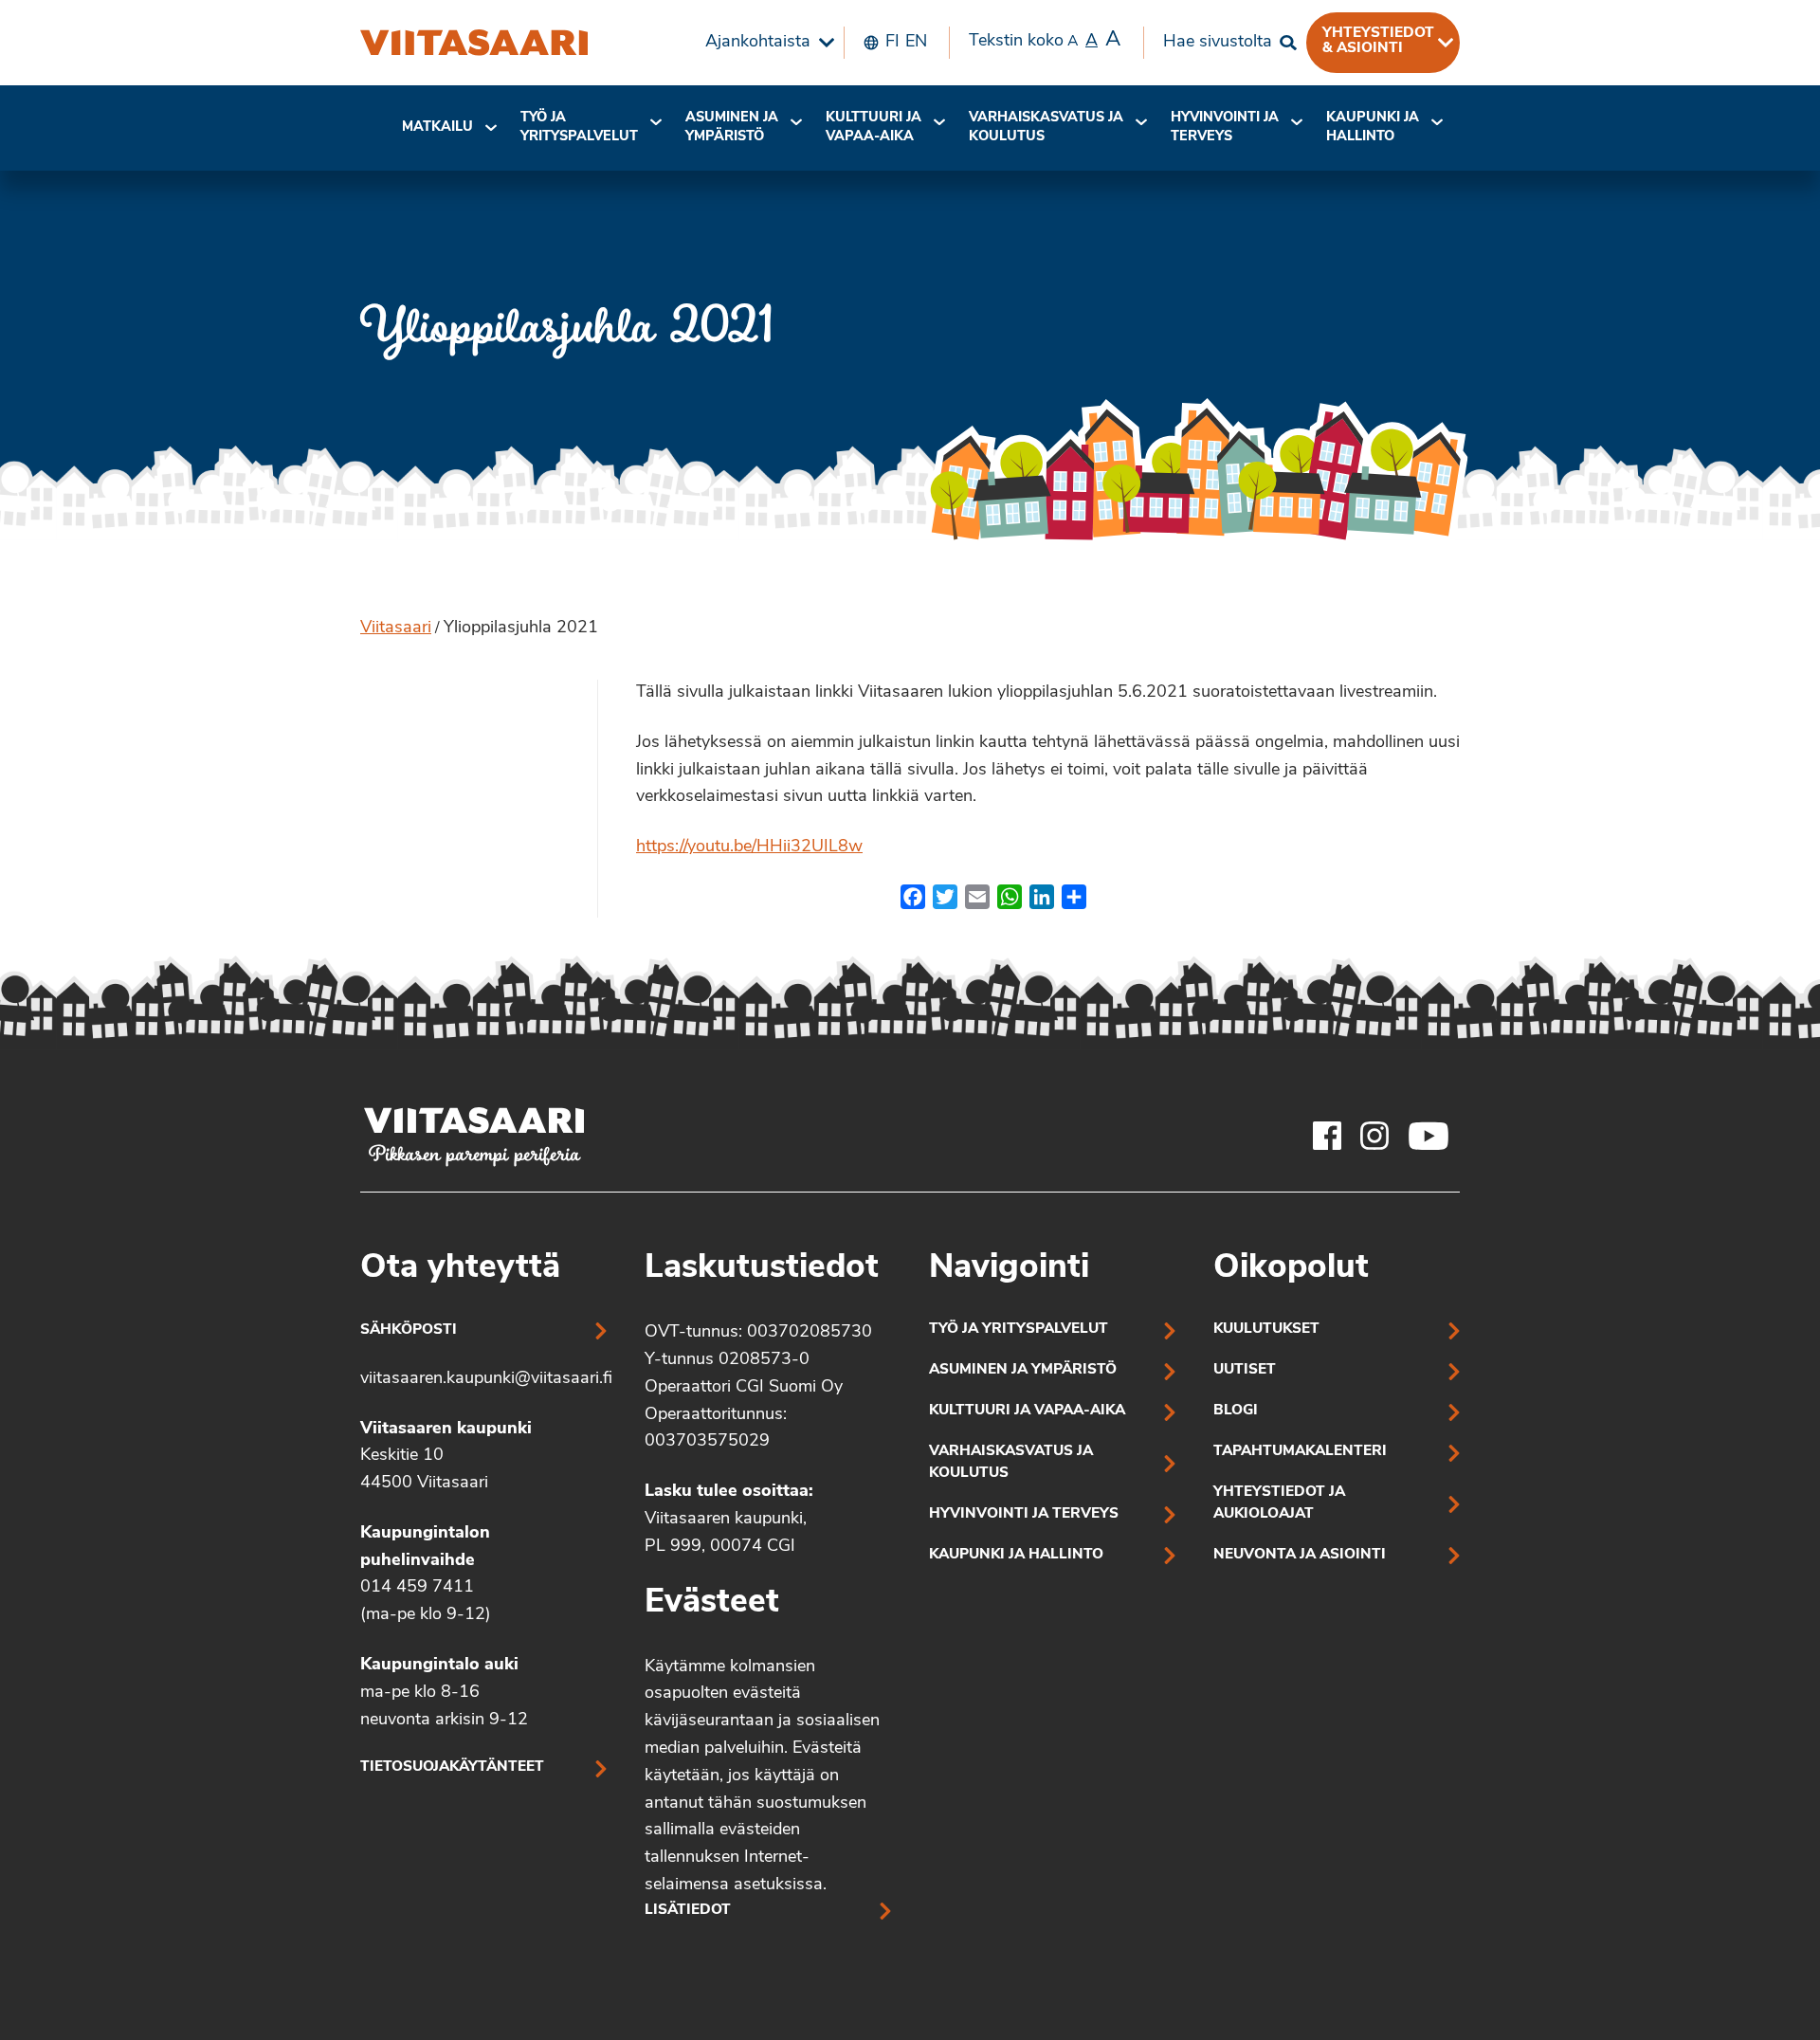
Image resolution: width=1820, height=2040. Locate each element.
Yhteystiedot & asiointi (1378, 41)
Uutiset (1245, 1370)
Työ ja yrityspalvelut (579, 128)
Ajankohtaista (758, 43)
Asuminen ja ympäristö (732, 128)
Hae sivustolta (1218, 43)
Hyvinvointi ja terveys (1024, 1514)
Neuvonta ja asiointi (1300, 1555)
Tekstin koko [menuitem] (1045, 40)
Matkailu (437, 128)
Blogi (1236, 1411)
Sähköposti (409, 1330)
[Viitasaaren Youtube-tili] (1429, 1136)
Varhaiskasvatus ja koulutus (1046, 128)
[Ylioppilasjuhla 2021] (474, 43)
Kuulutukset (1266, 1330)
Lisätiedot (688, 1911)
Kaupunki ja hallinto (1373, 128)
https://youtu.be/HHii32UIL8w (749, 847)
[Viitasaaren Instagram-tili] (1374, 1136)
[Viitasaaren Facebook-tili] (1327, 1136)
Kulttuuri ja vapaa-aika (874, 128)
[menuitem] (765, 43)
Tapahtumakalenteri (1300, 1452)
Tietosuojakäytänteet (452, 1767)
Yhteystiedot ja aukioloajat (1279, 1503)
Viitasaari (396, 628)
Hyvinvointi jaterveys (1225, 128)
